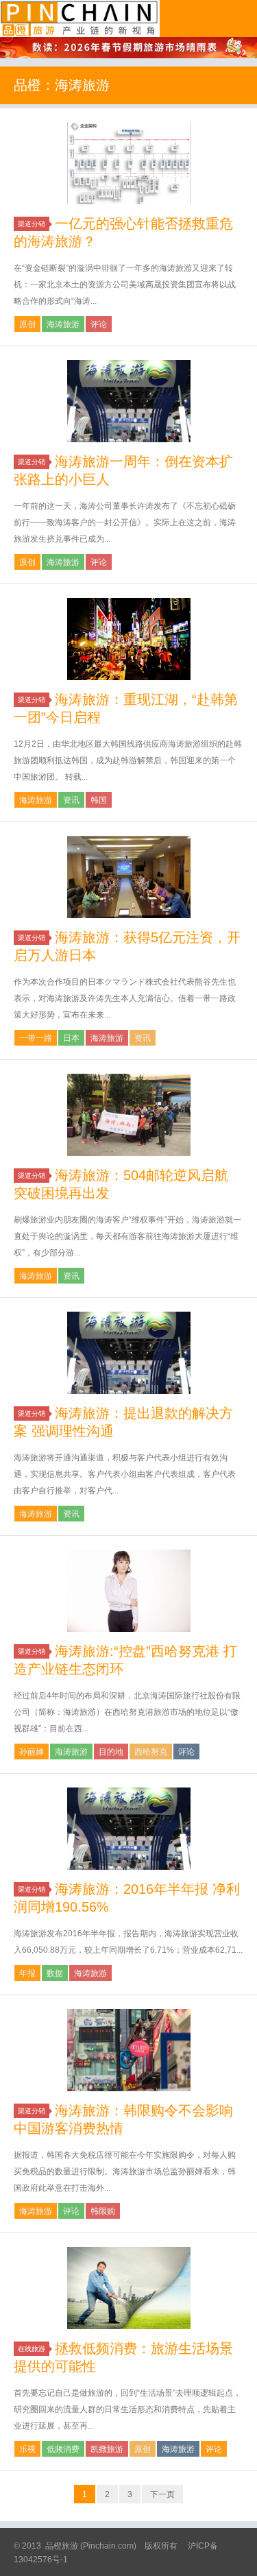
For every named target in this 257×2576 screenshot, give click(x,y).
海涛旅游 (63, 324)
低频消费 (63, 2449)
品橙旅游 (80, 19)
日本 (71, 1038)
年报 (27, 1973)
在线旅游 (32, 2349)
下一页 (162, 2494)
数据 (55, 1973)
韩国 (99, 800)
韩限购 (103, 2211)
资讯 (71, 800)
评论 (99, 324)
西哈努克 (151, 1752)
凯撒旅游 (107, 2449)
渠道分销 (32, 224)
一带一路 (36, 1038)
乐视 (27, 2449)
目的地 (111, 1752)
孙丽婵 (32, 1752)
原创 (27, 324)
